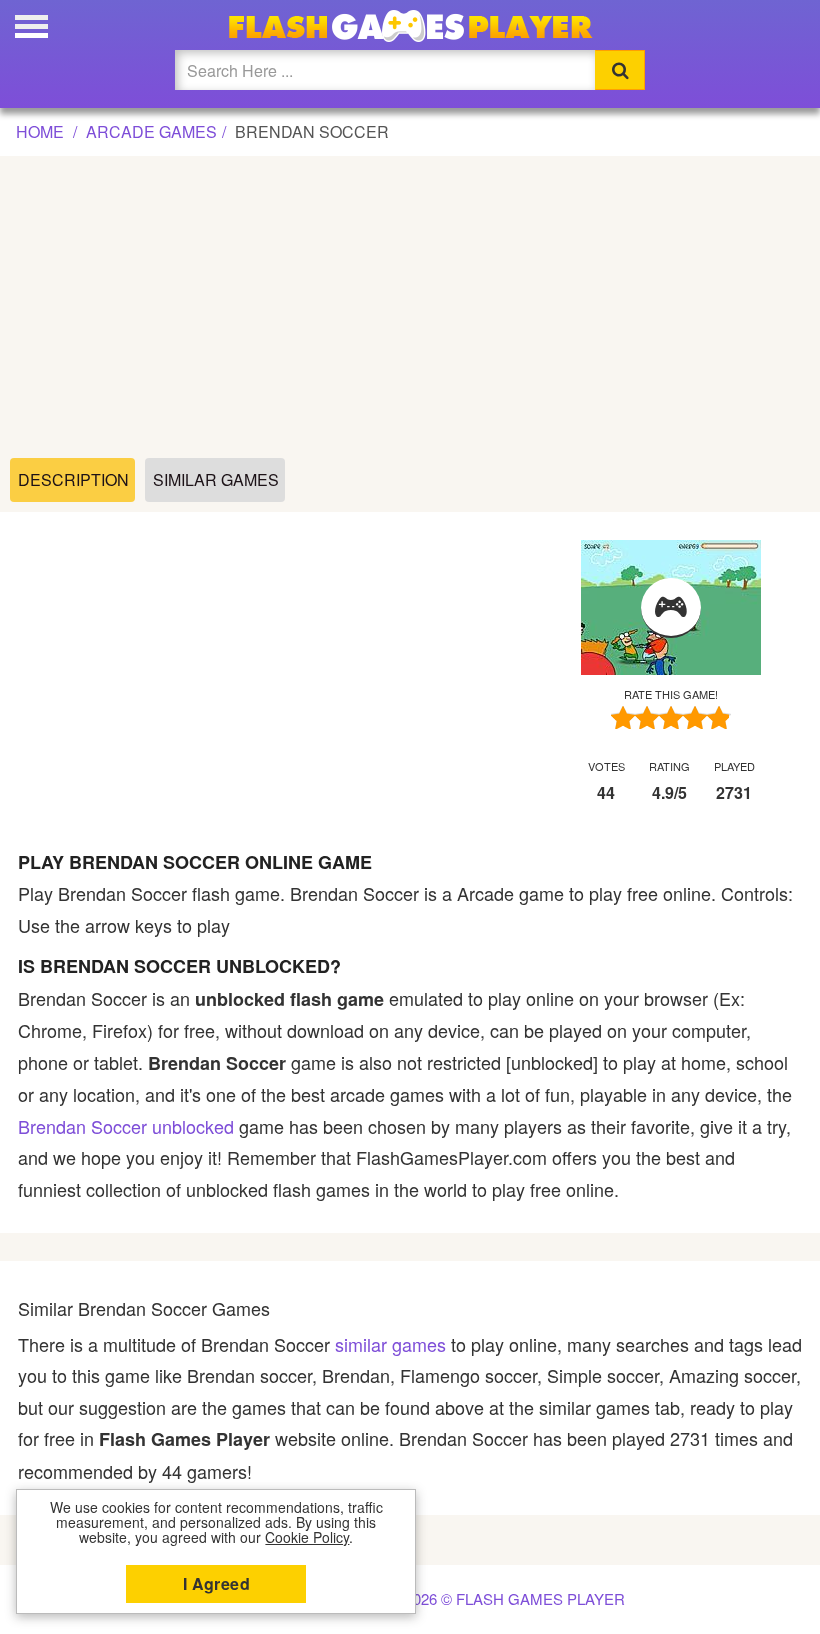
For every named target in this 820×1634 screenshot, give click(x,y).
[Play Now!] (671, 608)
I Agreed (216, 1583)
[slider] (671, 717)
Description (73, 479)
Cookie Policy (307, 1537)
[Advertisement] (410, 308)
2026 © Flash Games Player (515, 1598)
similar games (390, 1344)
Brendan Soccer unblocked (126, 1126)
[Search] (620, 70)
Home (40, 131)
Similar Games (216, 479)
